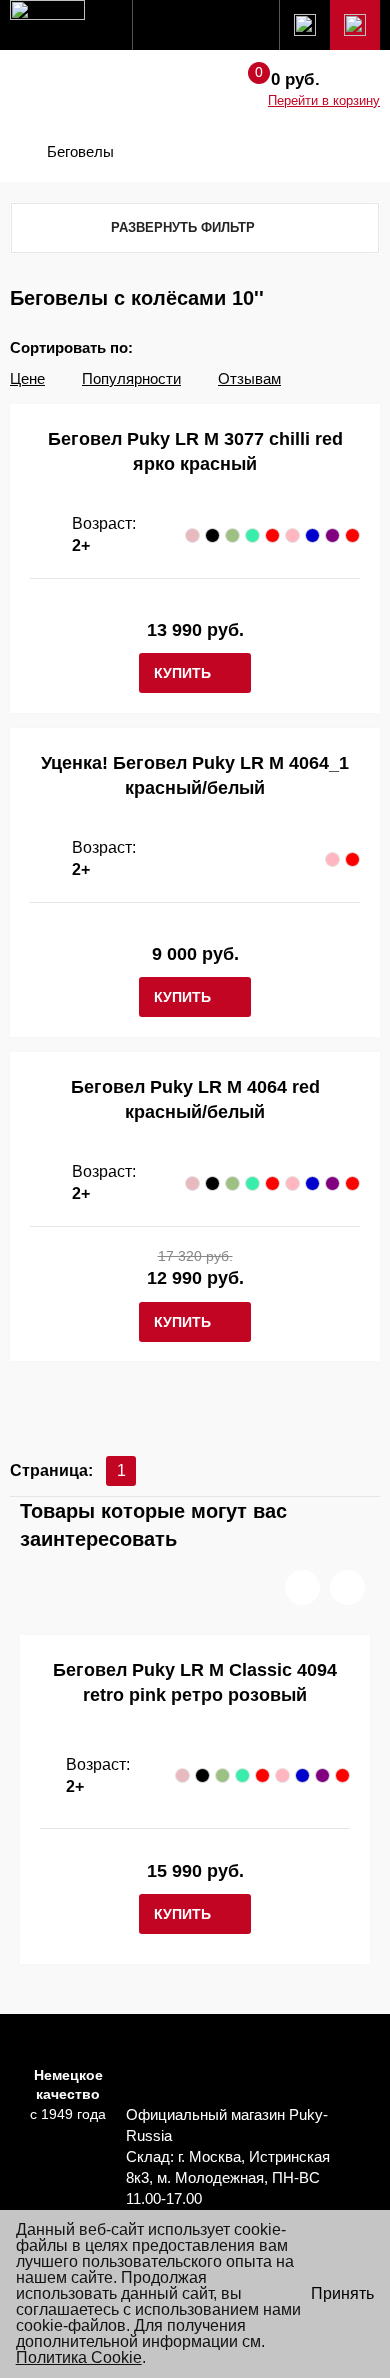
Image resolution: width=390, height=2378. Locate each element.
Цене (27, 378)
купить (182, 673)
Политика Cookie (79, 2357)
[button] (302, 1587)
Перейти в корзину (324, 100)
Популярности (131, 378)
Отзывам (249, 378)
